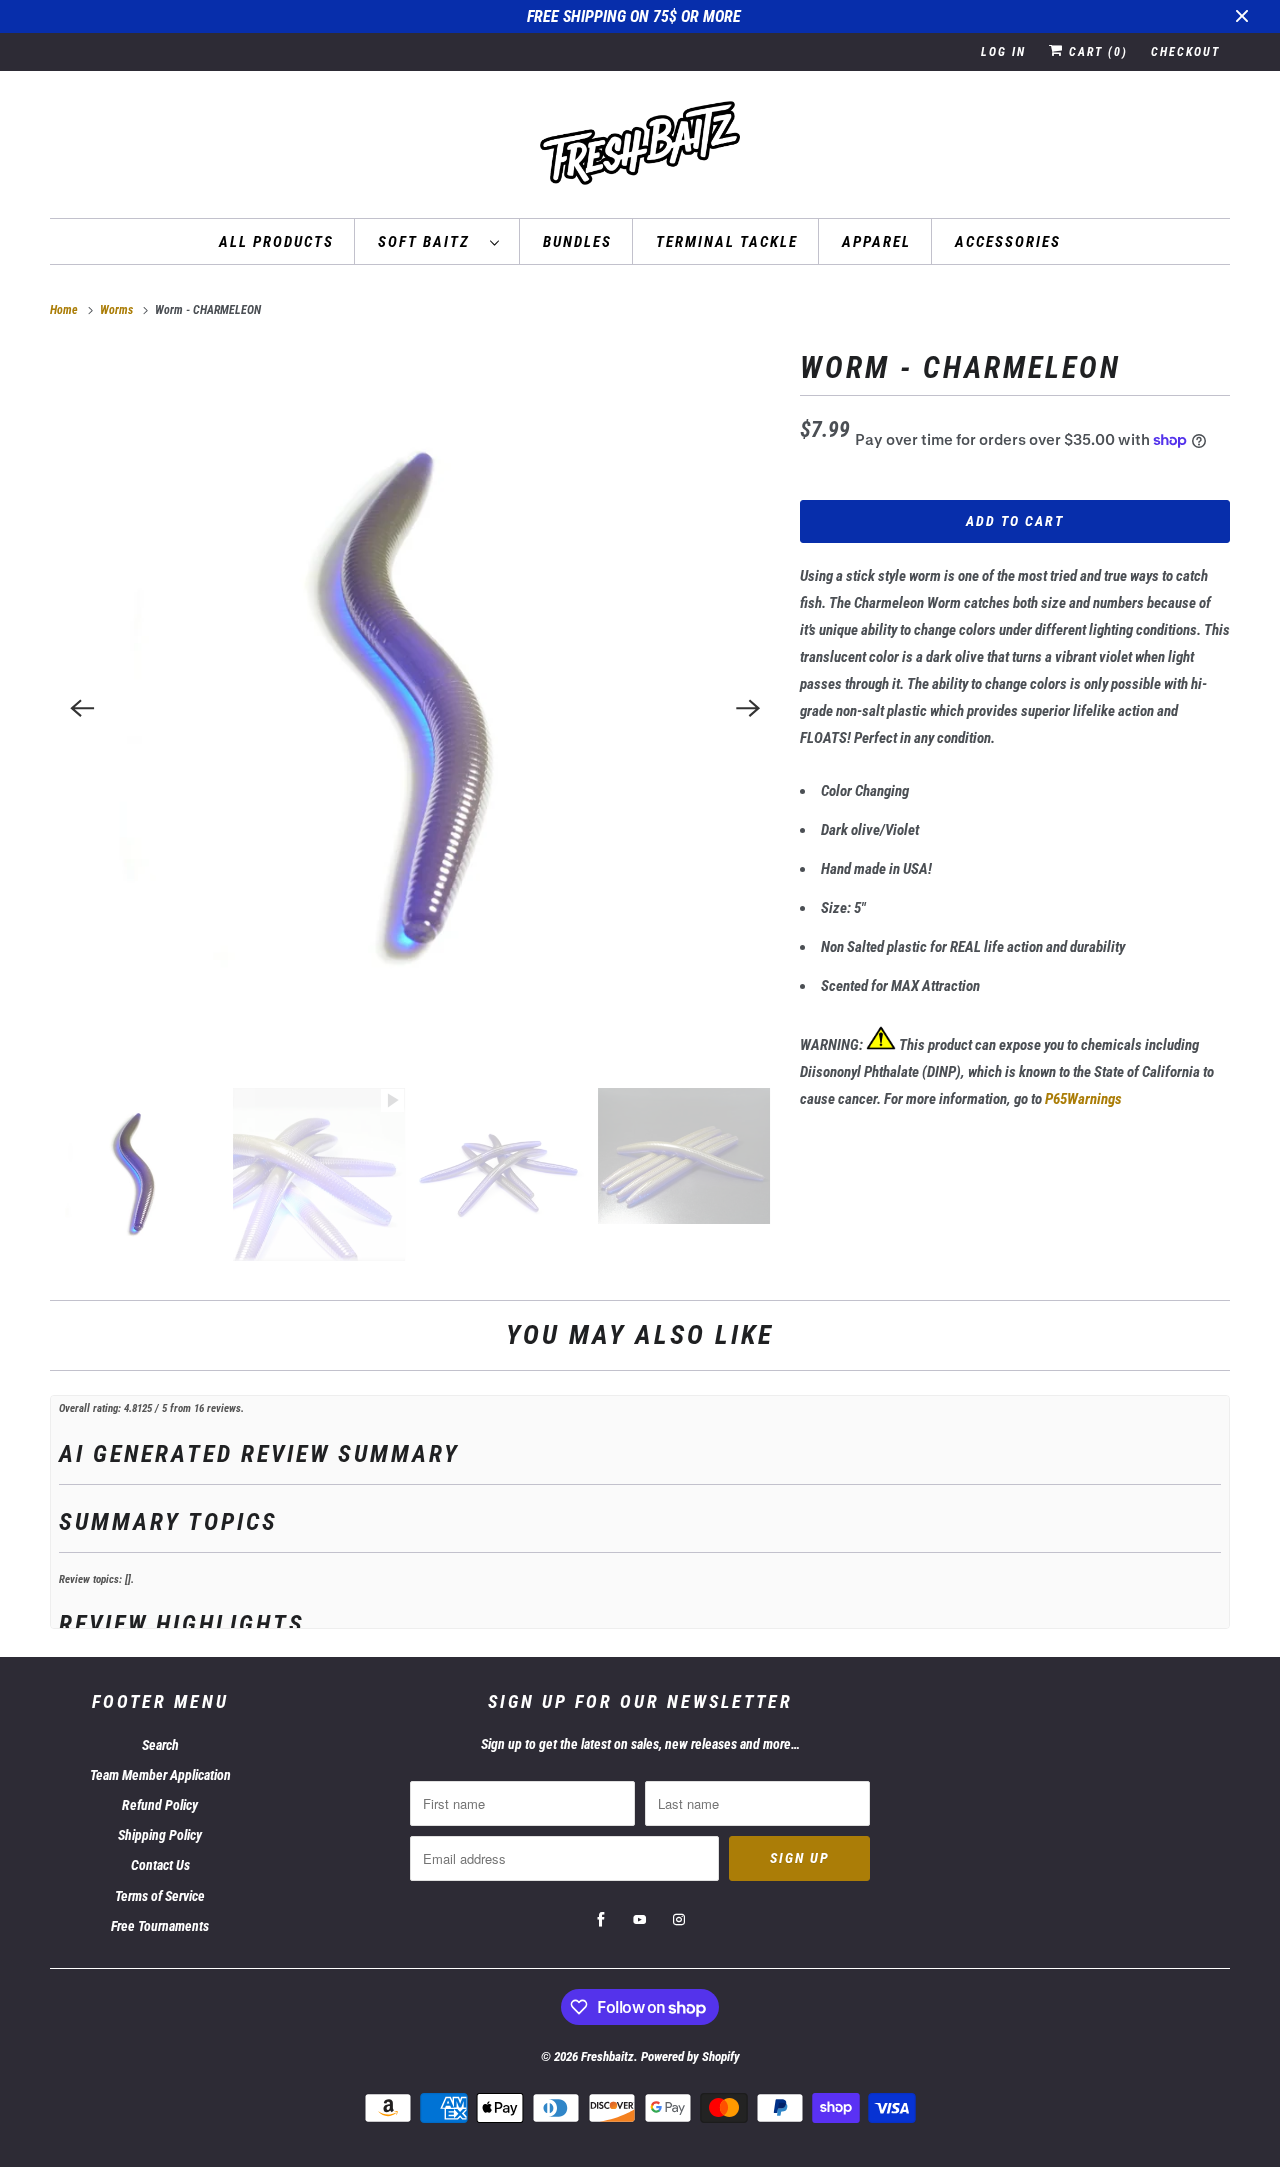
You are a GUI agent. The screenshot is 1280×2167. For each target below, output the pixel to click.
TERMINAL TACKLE (727, 242)
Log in (1003, 52)
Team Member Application (160, 1775)
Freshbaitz (607, 2056)
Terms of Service (160, 1896)
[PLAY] (415, 708)
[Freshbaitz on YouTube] (640, 1920)
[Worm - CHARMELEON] (415, 708)
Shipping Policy (160, 1835)
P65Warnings (1083, 1099)
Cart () (1096, 52)
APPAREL (876, 242)
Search (160, 1745)
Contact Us (160, 1865)
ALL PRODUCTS (276, 242)
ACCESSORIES (1008, 242)
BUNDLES (577, 242)
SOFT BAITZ (429, 242)
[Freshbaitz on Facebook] (601, 1920)
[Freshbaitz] (640, 149)
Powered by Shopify (690, 2056)
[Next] (748, 708)
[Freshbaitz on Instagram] (679, 1920)
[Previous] (82, 708)
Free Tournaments (160, 1926)
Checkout (1185, 52)
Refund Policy (160, 1805)
